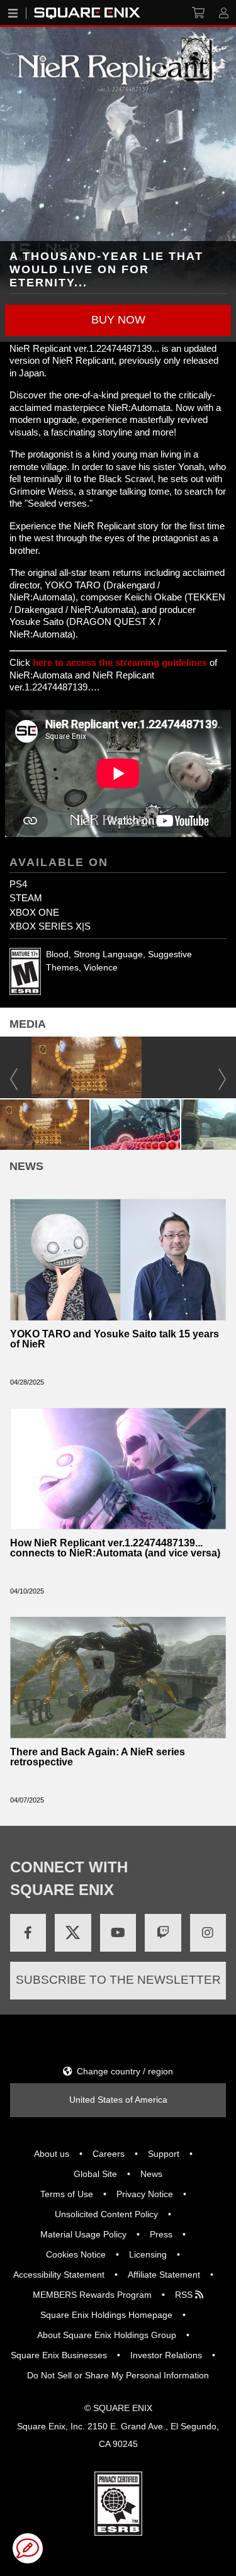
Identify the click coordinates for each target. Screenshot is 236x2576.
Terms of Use (67, 2194)
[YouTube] (118, 1933)
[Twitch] (163, 1933)
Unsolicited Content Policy (106, 2214)
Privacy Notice (145, 2194)
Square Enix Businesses (59, 2355)
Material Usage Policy (83, 2234)
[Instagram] (208, 1933)
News (151, 2174)
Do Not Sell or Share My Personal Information (118, 2375)
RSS (185, 2295)
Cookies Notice (76, 2254)
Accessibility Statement (59, 2275)
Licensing (148, 2254)
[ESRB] (118, 2503)
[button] (118, 320)
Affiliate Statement (164, 2275)
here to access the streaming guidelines (120, 662)
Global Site (95, 2174)
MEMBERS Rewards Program (92, 2295)
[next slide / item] (230, 1123)
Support (164, 2154)
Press (161, 2234)
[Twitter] (73, 1933)
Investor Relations (166, 2355)
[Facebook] (28, 1933)
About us (52, 2154)
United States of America (118, 2100)
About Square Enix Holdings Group (107, 2335)
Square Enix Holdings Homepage (106, 2315)
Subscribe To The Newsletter (118, 1980)
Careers (109, 2154)
